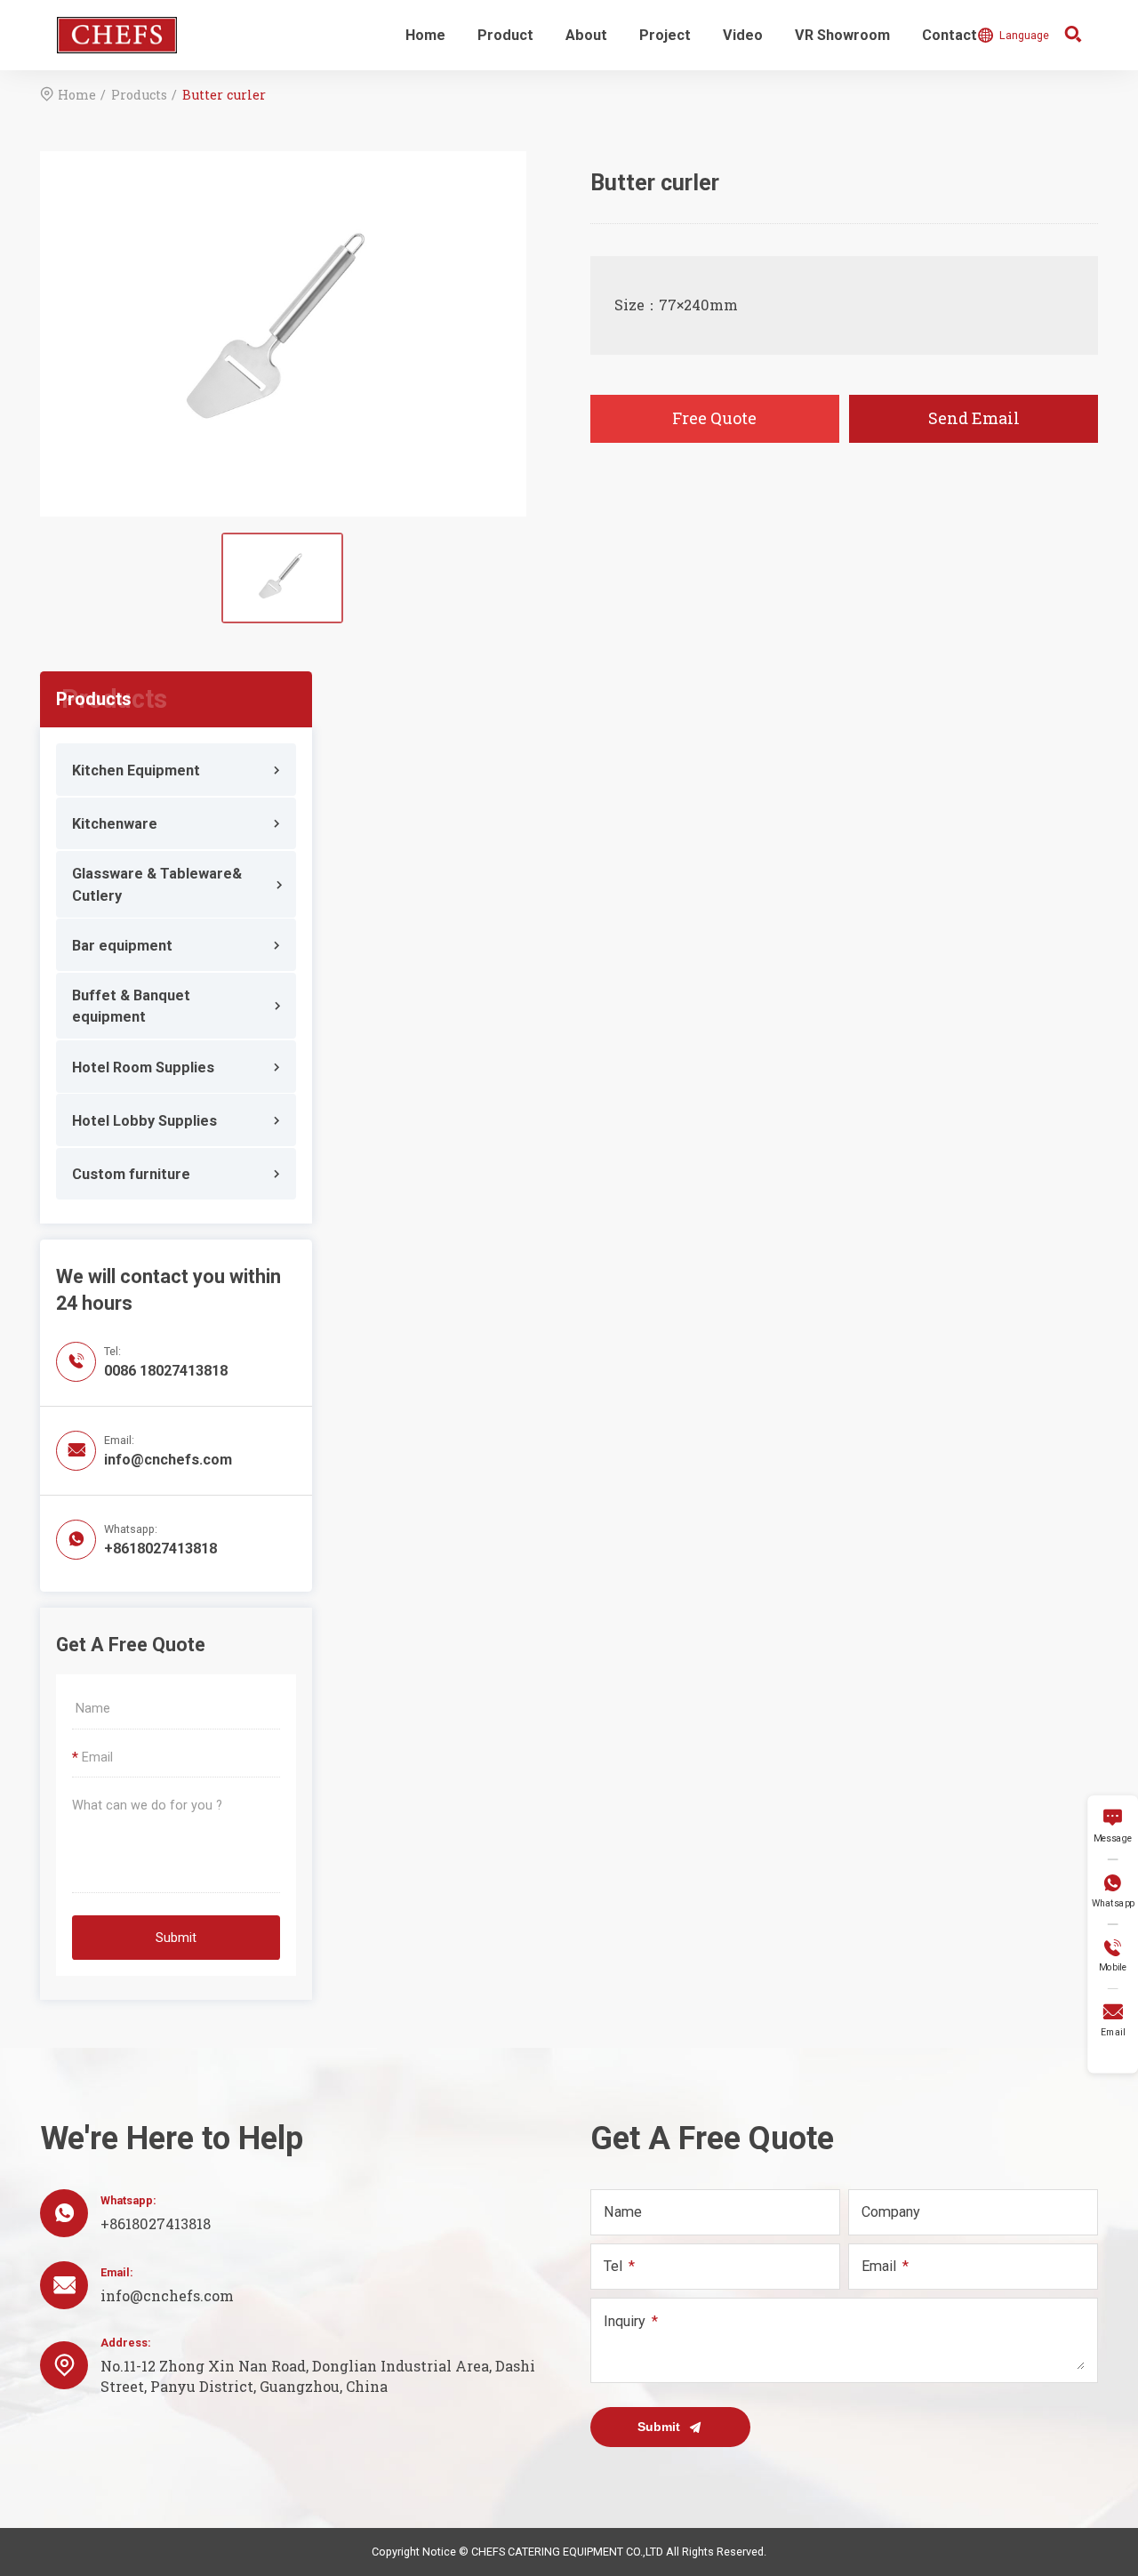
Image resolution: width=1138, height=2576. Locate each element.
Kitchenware (115, 824)
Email (879, 2266)
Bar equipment (122, 946)
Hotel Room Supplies (143, 1067)
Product (505, 35)
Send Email (974, 418)
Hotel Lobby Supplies (144, 1121)
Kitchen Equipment (136, 770)
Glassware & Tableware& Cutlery (157, 884)
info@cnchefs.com (168, 1460)
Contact (950, 35)
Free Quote (714, 418)
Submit (176, 1938)
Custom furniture (131, 1174)
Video (743, 35)
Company (891, 2212)
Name (623, 2212)
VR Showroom (842, 35)
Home (425, 35)
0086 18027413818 (166, 1371)
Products (139, 95)
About (586, 35)
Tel (613, 2266)
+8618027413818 (160, 1549)
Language (1013, 35)
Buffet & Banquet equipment (131, 1006)
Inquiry (625, 2321)
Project (665, 35)
